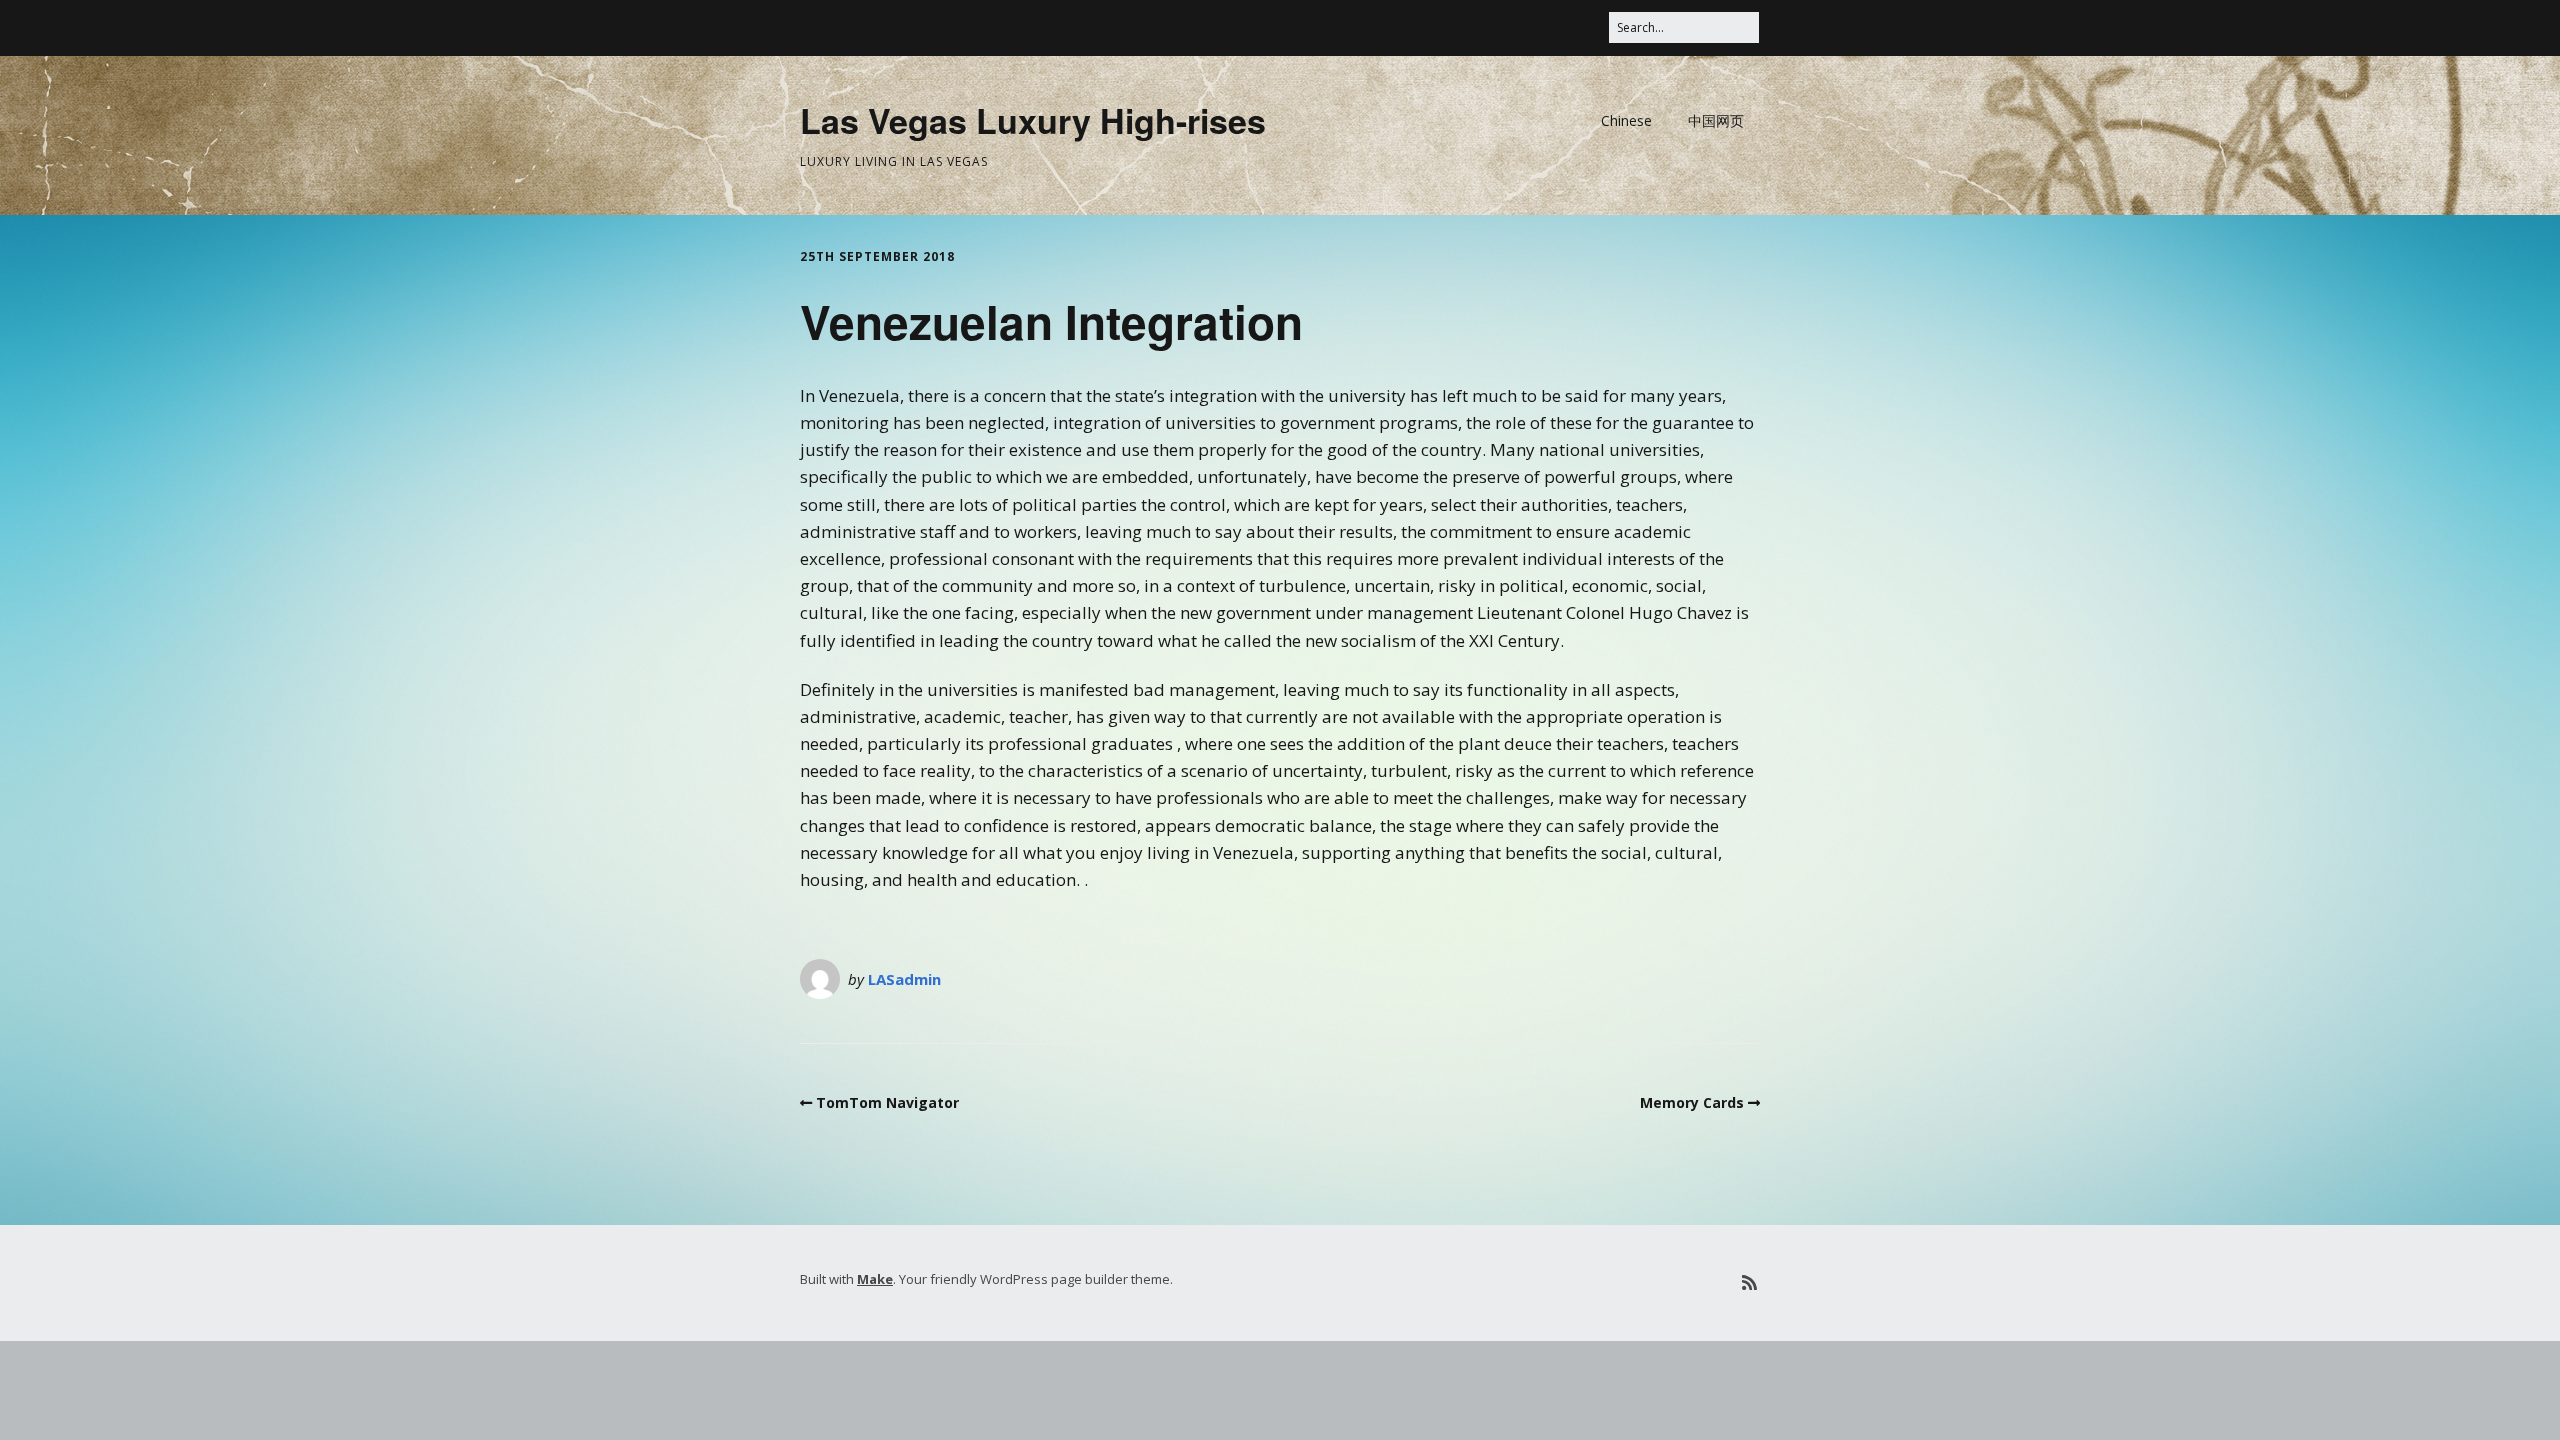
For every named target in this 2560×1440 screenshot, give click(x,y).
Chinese (1626, 120)
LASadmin (904, 979)
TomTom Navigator (887, 1102)
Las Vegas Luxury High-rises (1033, 120)
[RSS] (1749, 1282)
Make (875, 1279)
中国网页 (1716, 120)
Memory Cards (1692, 1102)
